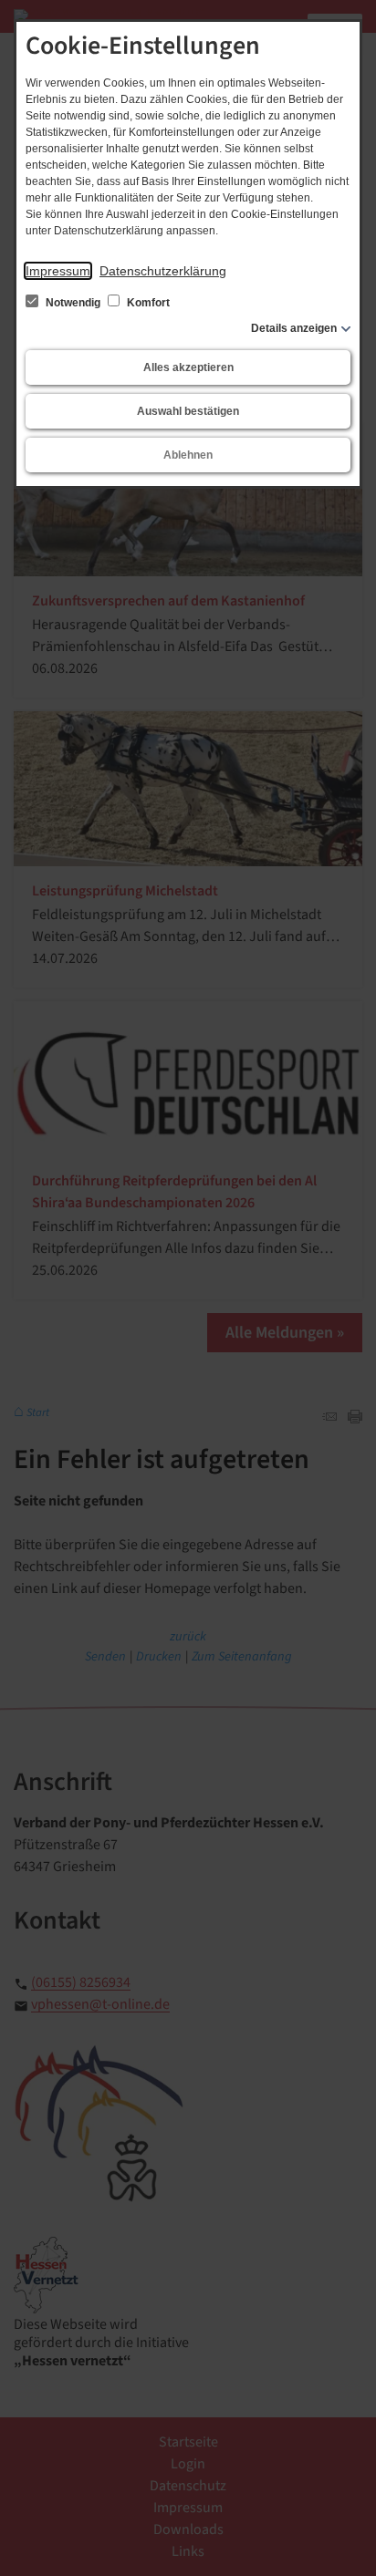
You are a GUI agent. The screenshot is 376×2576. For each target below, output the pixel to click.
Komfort (147, 303)
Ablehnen (188, 455)
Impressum (58, 271)
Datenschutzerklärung (163, 271)
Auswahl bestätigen (188, 411)
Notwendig (73, 303)
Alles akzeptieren (188, 367)
